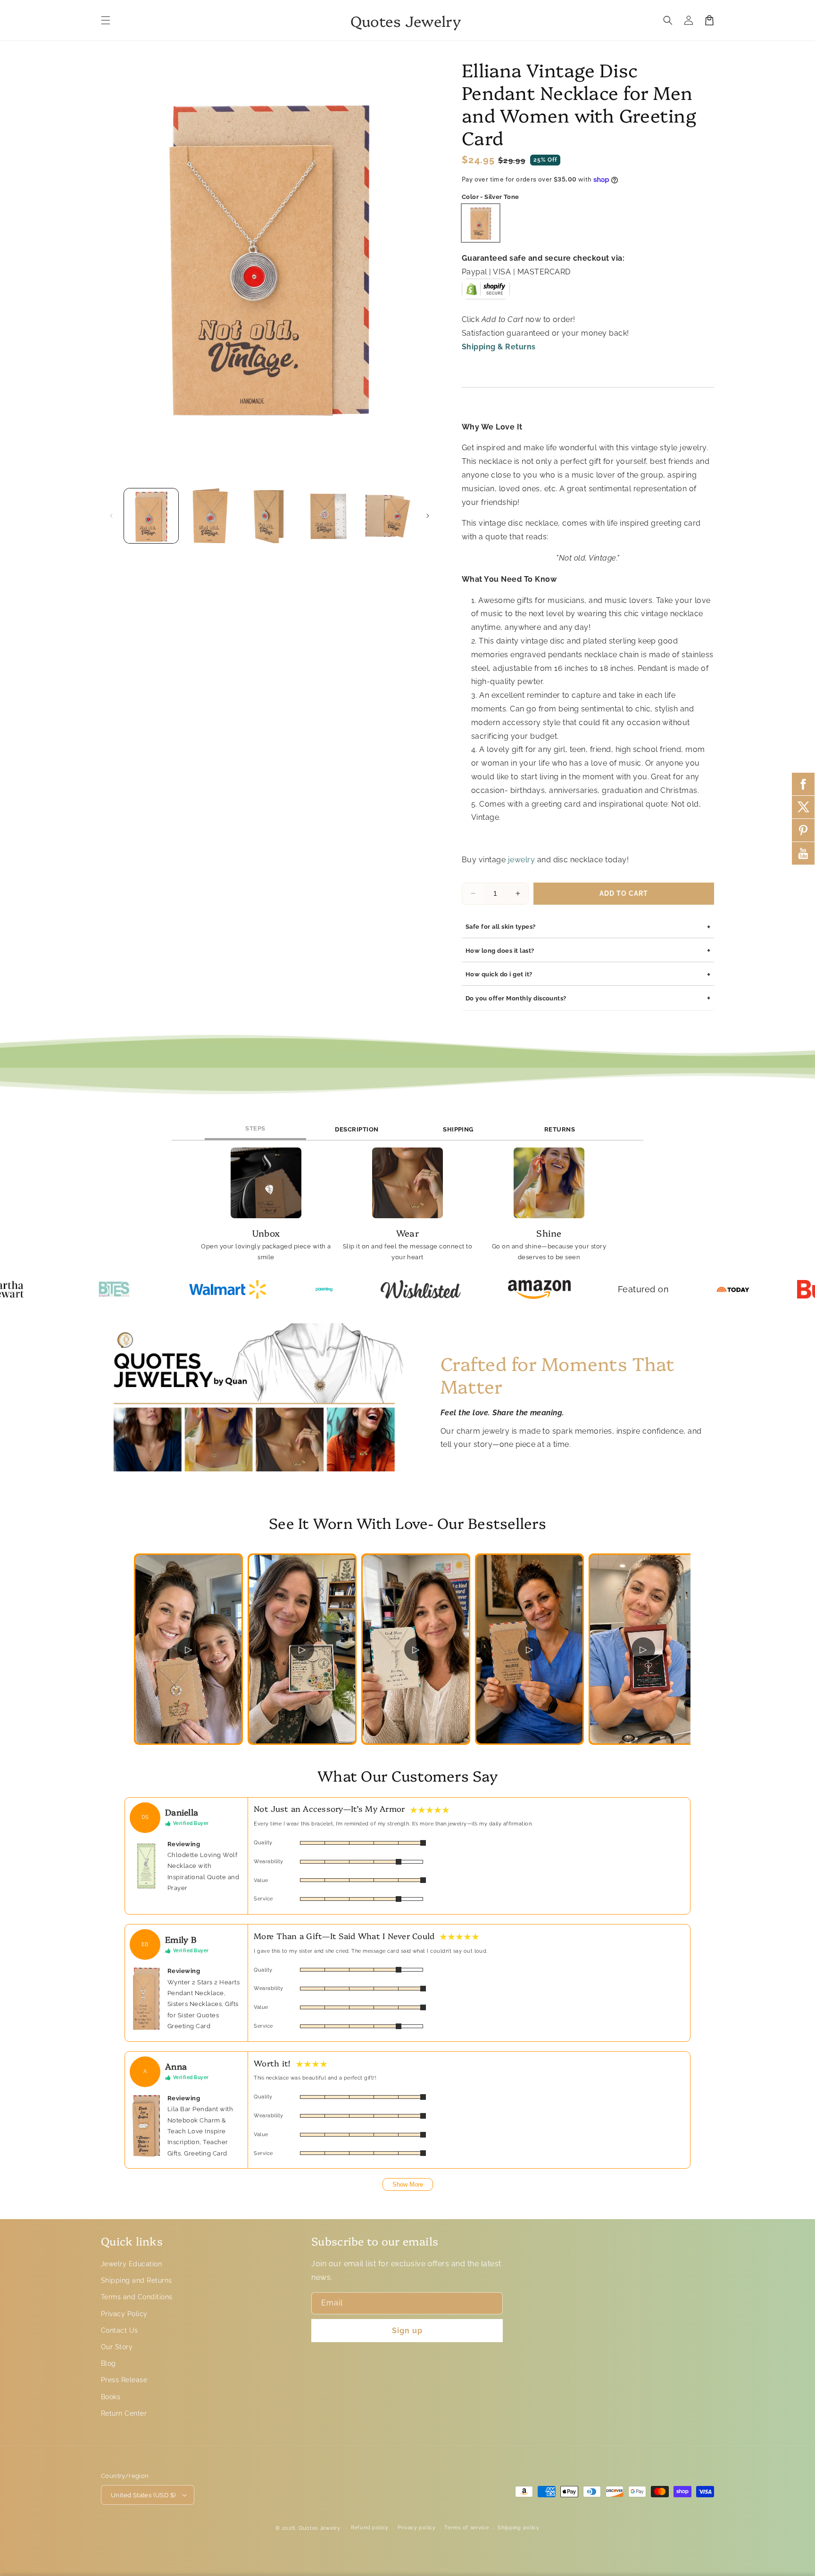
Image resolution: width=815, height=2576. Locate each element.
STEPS (255, 1128)
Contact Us (120, 2330)
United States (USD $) (143, 2495)
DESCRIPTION (357, 1129)
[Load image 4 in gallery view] (328, 516)
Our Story (117, 2347)
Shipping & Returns (499, 347)
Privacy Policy (124, 2314)
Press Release (124, 2380)
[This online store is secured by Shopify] (486, 293)
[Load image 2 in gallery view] (210, 516)
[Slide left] (111, 516)
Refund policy (370, 2528)
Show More (408, 2184)
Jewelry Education (131, 2264)
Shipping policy (519, 2528)
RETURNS (560, 1129)
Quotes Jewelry (320, 2528)
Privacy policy (417, 2528)
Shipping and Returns (137, 2280)
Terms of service (466, 2528)
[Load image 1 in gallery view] (151, 516)
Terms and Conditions (137, 2297)
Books (111, 2397)
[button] (106, 20)
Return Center (124, 2413)
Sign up (407, 2331)
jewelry (520, 860)
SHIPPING (458, 1129)
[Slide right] (428, 516)
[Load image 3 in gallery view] (270, 516)
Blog (108, 2363)
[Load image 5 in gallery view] (388, 516)
